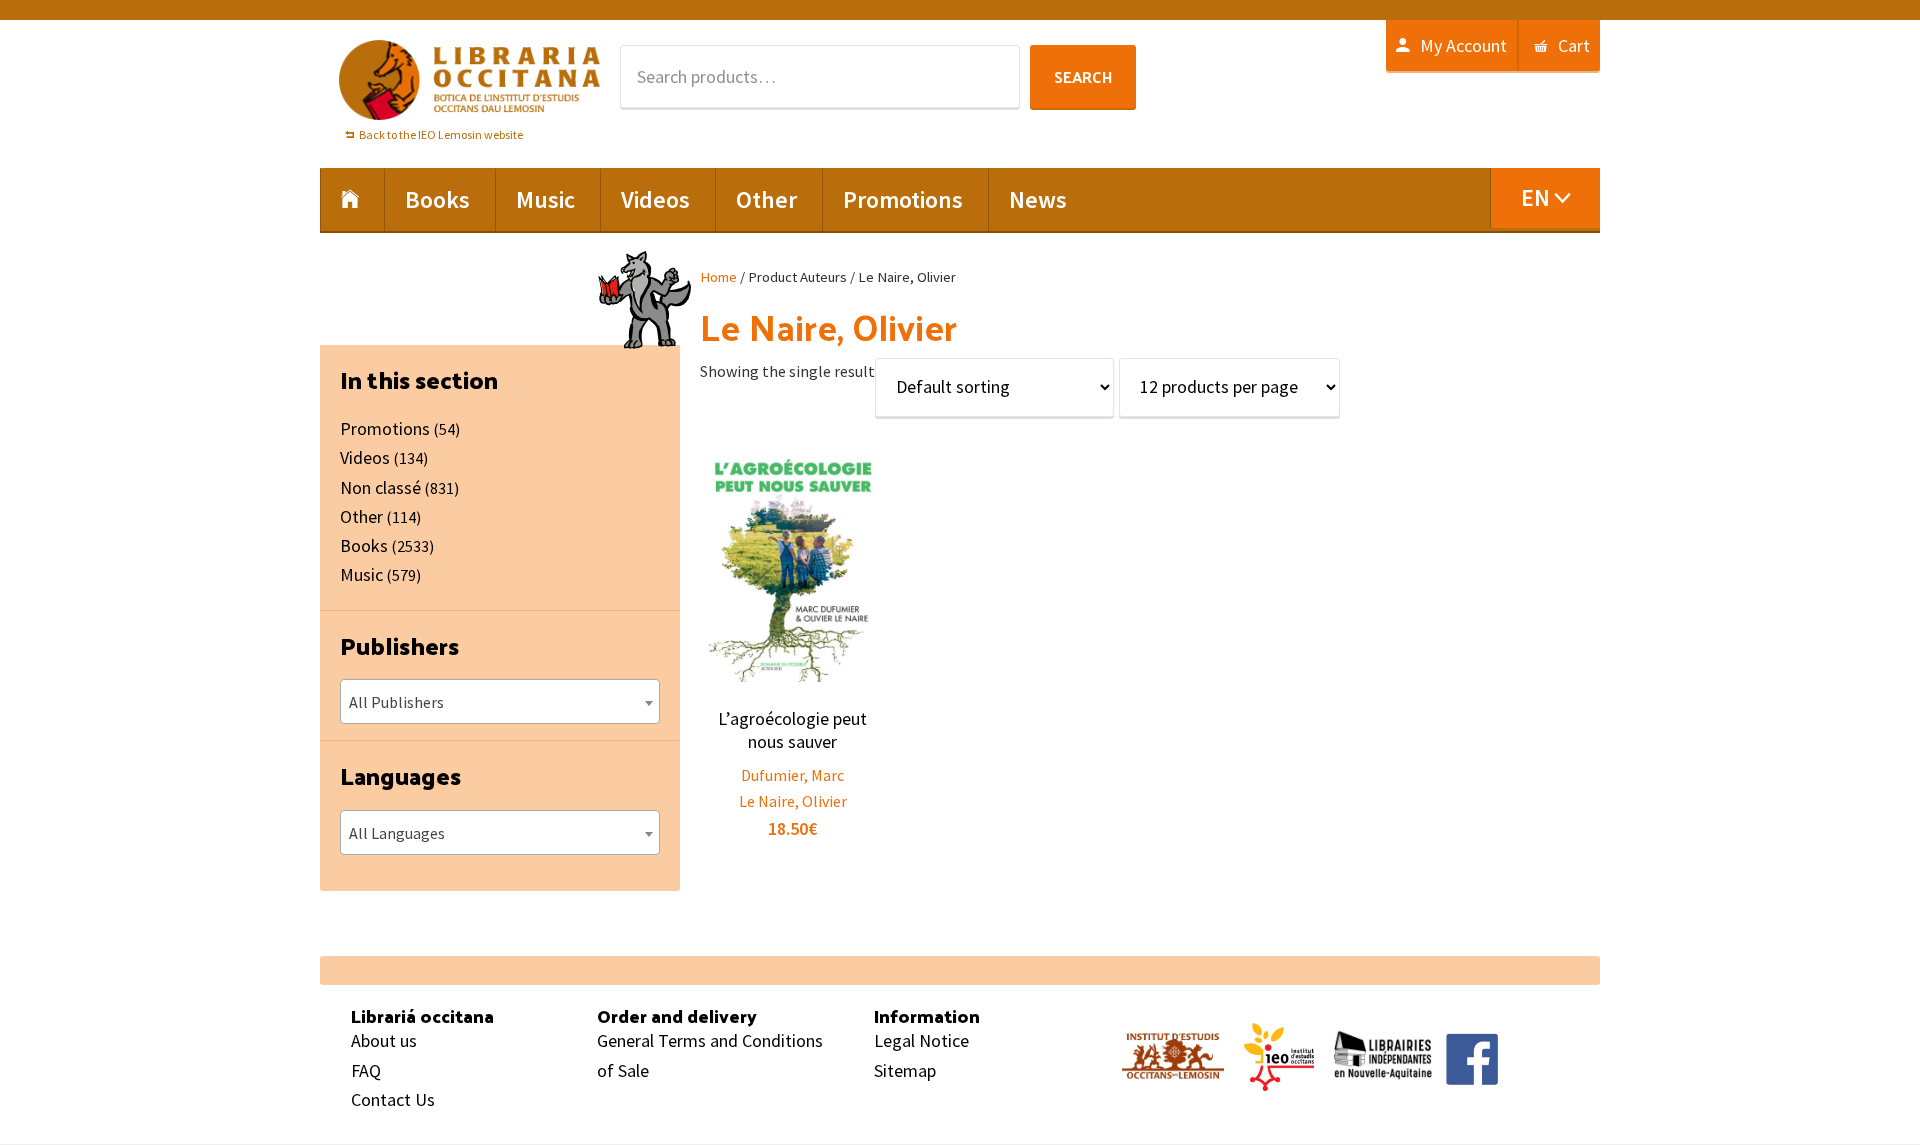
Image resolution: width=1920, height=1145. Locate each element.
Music (361, 574)
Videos (365, 457)
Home (718, 277)
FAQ (366, 1070)
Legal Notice (921, 1040)
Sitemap (905, 1070)
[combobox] (500, 701)
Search (1083, 76)
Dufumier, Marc (792, 775)
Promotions (385, 428)
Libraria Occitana (470, 80)
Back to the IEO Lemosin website (441, 134)
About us (384, 1040)
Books (364, 545)
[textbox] (500, 702)
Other (361, 516)
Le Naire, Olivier (793, 801)
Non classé (380, 487)
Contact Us (393, 1099)
